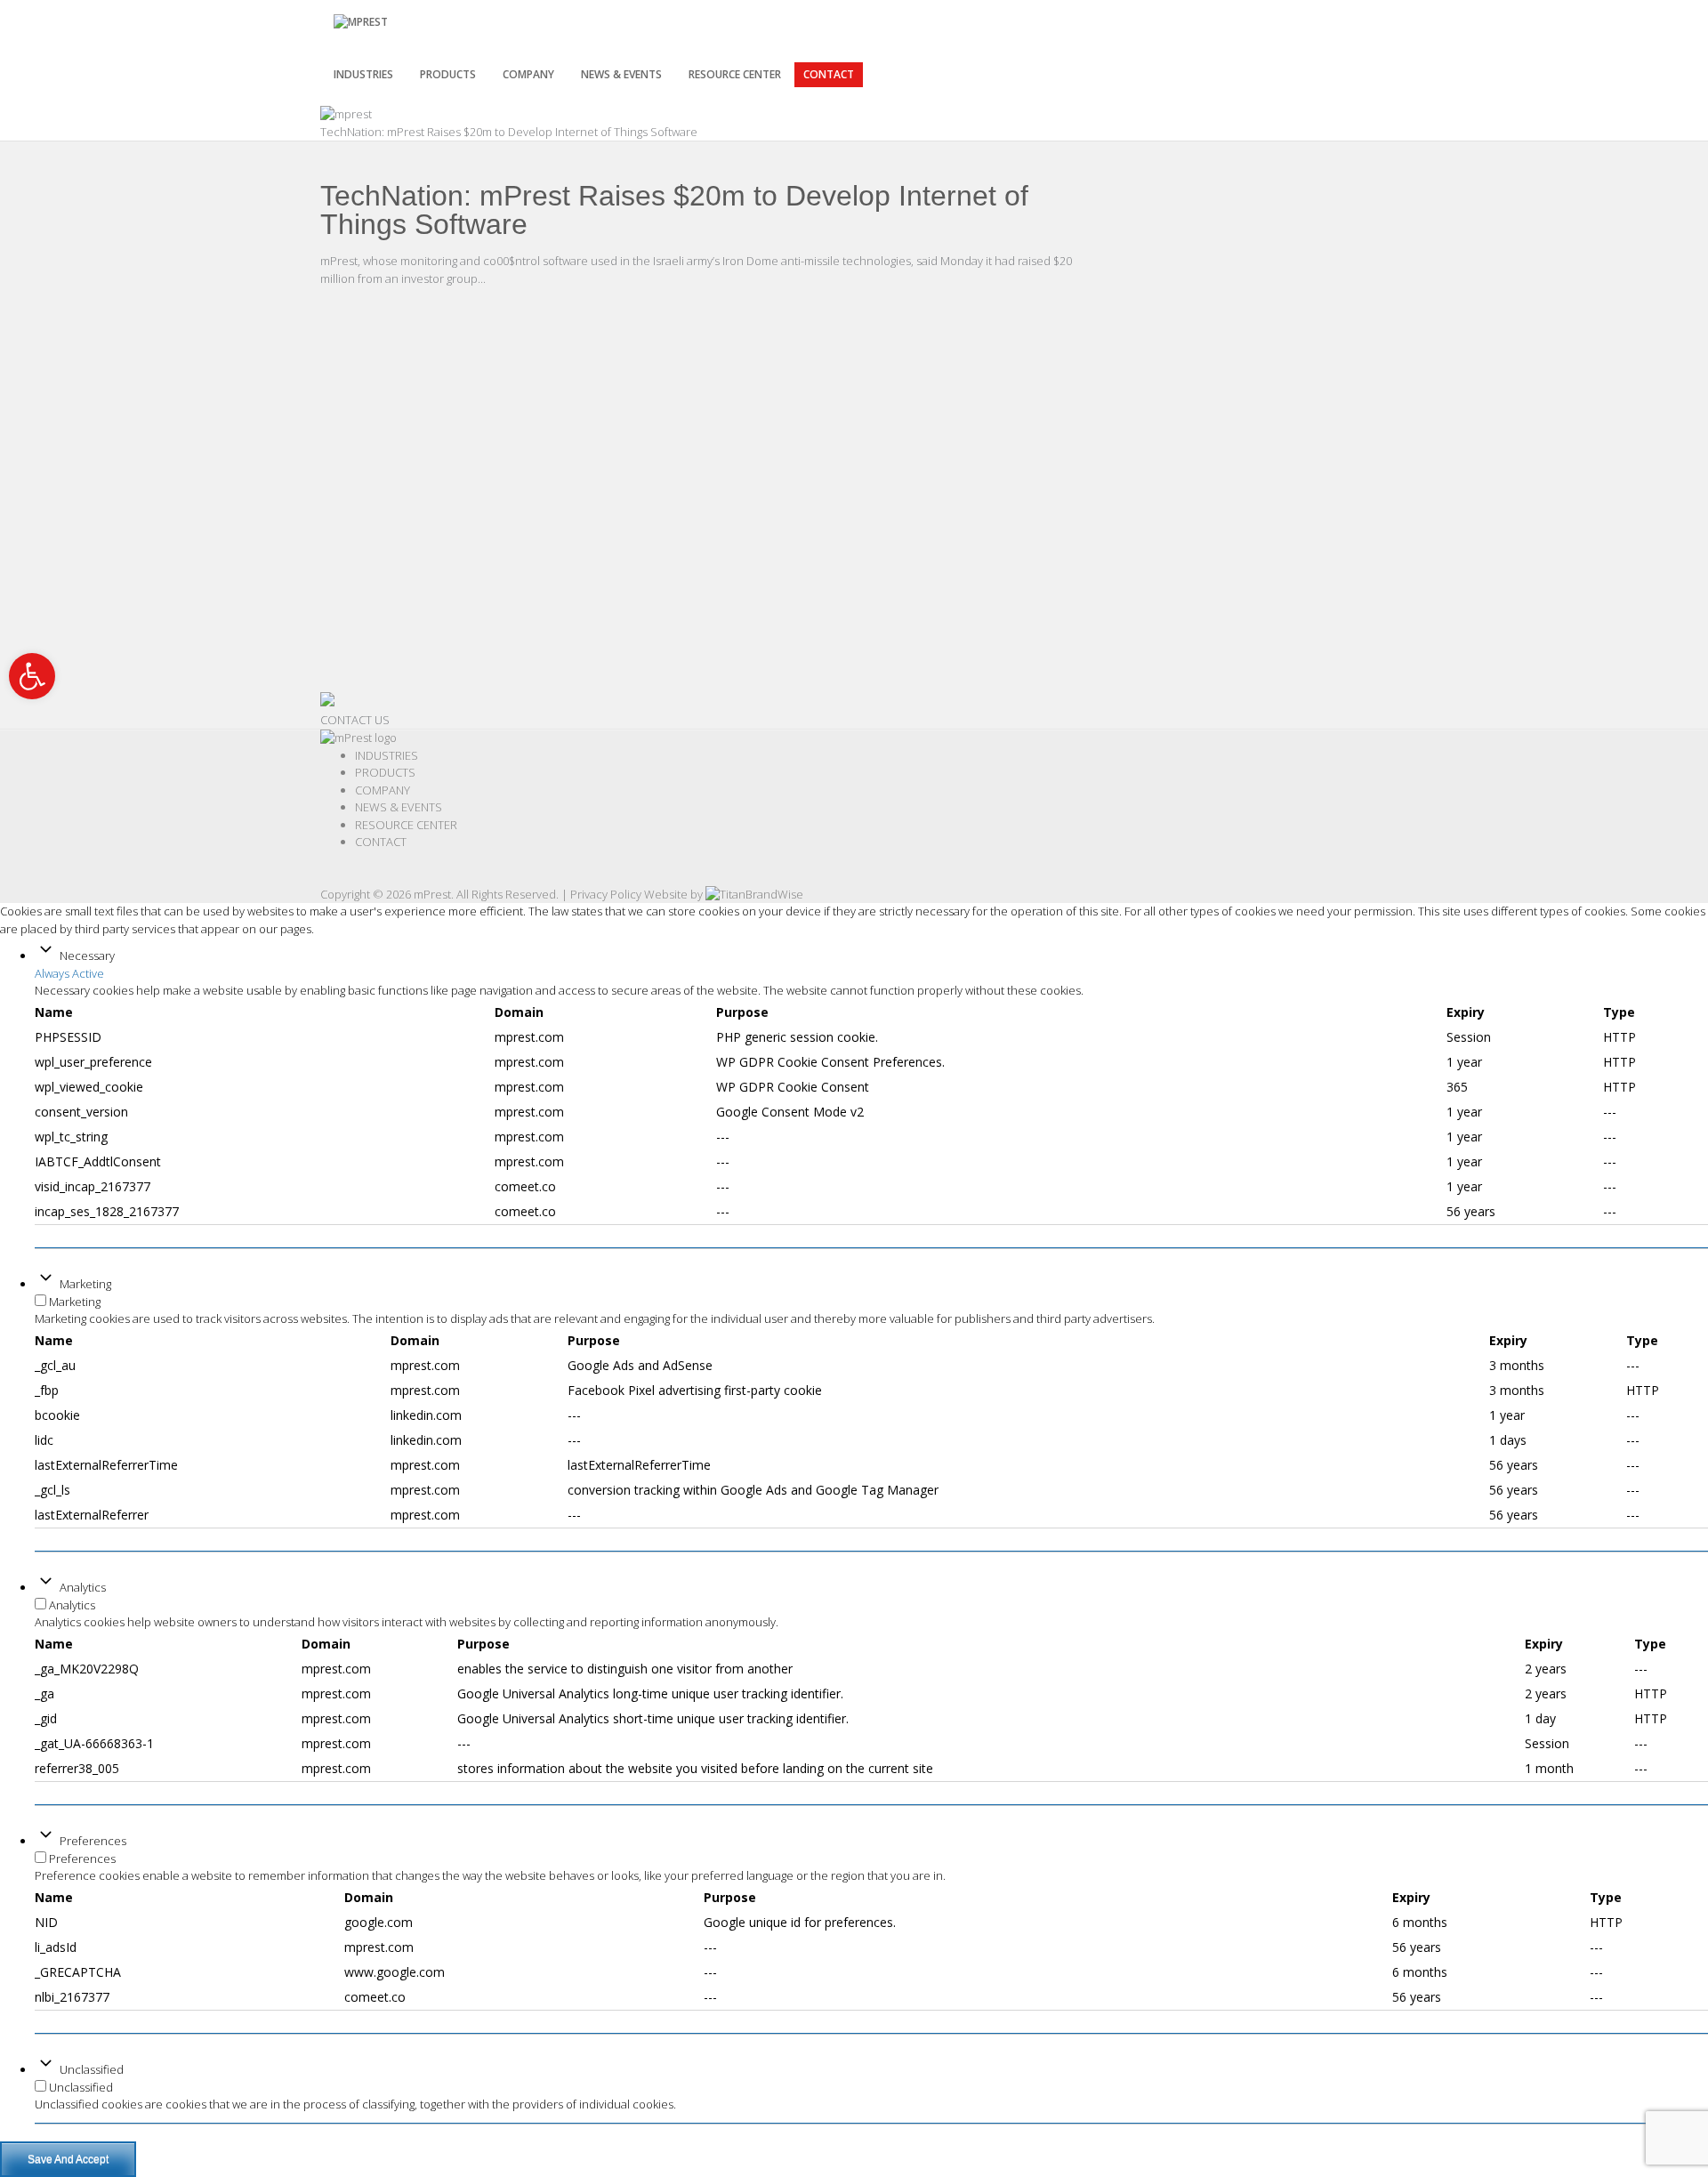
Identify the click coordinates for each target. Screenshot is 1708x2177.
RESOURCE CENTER (735, 74)
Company (528, 74)
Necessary (87, 955)
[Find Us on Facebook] (325, 876)
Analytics (83, 1587)
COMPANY (383, 790)
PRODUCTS (448, 74)
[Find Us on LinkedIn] (334, 876)
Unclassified (92, 2069)
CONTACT (829, 74)
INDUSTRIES (363, 74)
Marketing (85, 1284)
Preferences (93, 1841)
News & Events (621, 74)
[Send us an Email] (342, 876)
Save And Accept (68, 2159)
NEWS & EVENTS (399, 807)
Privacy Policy (606, 894)
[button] (32, 676)
